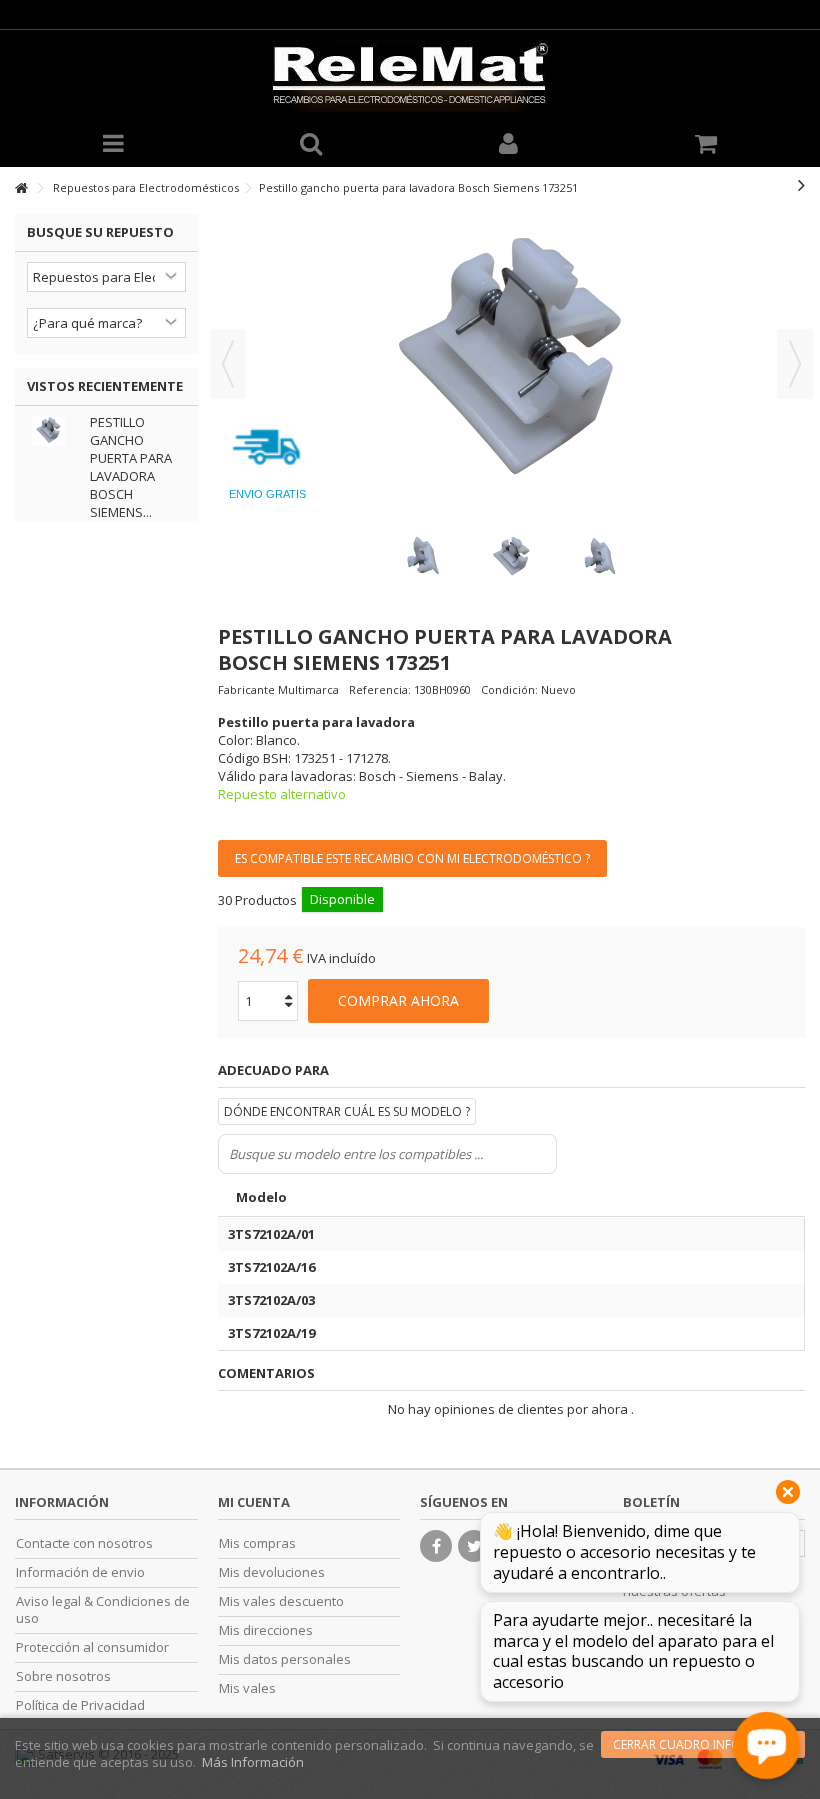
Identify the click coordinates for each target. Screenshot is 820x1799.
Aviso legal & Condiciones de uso (103, 1610)
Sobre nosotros (63, 1676)
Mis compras (257, 1543)
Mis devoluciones (272, 1572)
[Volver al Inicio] (21, 188)
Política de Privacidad (80, 1705)
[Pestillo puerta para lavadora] (423, 557)
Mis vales (247, 1688)
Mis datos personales (285, 1659)
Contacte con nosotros (84, 1543)
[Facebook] (436, 1546)
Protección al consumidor (92, 1647)
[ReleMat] (410, 76)
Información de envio (80, 1572)
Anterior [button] (228, 364)
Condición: (509, 689)
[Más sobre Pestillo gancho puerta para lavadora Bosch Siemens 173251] (53, 431)
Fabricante (246, 689)
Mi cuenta (254, 1502)
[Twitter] (474, 1546)
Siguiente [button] (795, 364)
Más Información (253, 1762)
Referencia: (380, 689)
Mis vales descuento (281, 1601)
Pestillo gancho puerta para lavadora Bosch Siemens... (131, 467)
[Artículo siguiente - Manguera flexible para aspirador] (801, 185)
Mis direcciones (266, 1630)
